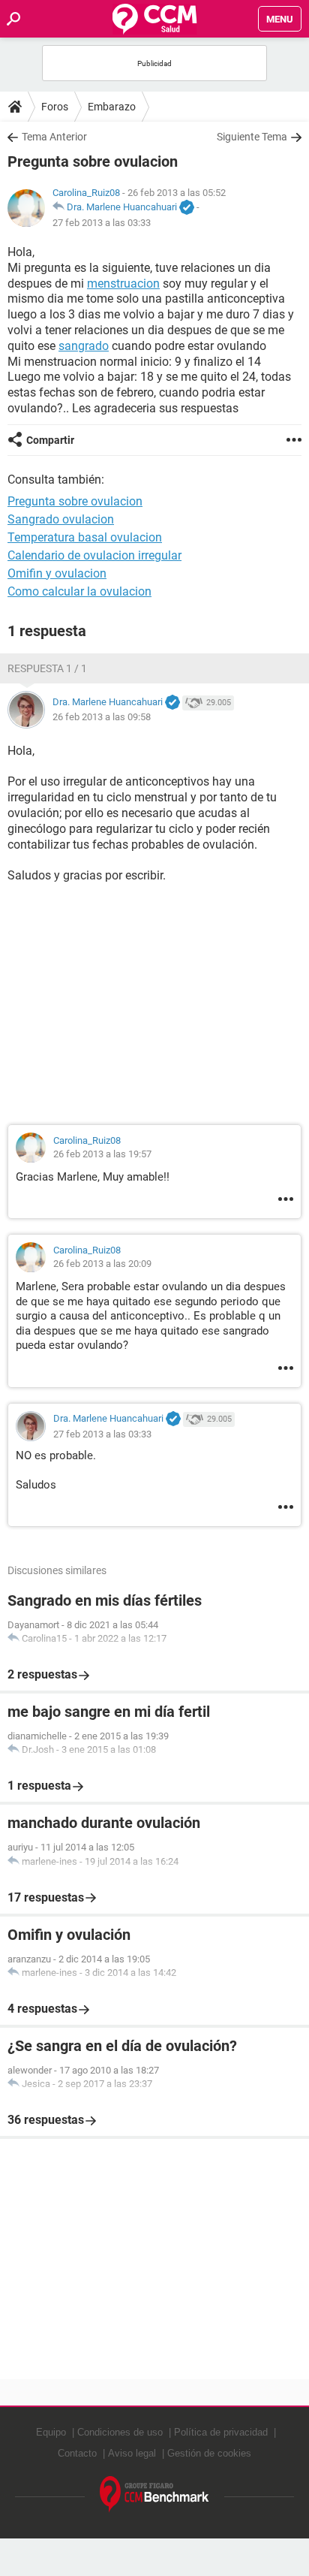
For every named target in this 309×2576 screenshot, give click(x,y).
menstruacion (123, 284)
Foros (55, 107)
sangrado (84, 346)
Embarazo (112, 107)
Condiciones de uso (120, 2432)
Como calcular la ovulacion (79, 591)
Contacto (77, 2453)
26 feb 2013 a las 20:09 (102, 1264)
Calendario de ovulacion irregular (94, 555)
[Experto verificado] (187, 208)
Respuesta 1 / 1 (47, 668)
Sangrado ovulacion (61, 519)
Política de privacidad (221, 2432)
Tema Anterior (54, 137)
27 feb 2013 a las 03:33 (102, 223)
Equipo (51, 2432)
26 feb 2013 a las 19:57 (102, 1154)
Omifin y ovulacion (57, 573)
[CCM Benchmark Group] (154, 2495)
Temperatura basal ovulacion (85, 537)
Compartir (50, 440)
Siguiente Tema (252, 137)
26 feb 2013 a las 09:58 (102, 717)
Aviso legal (132, 2453)
